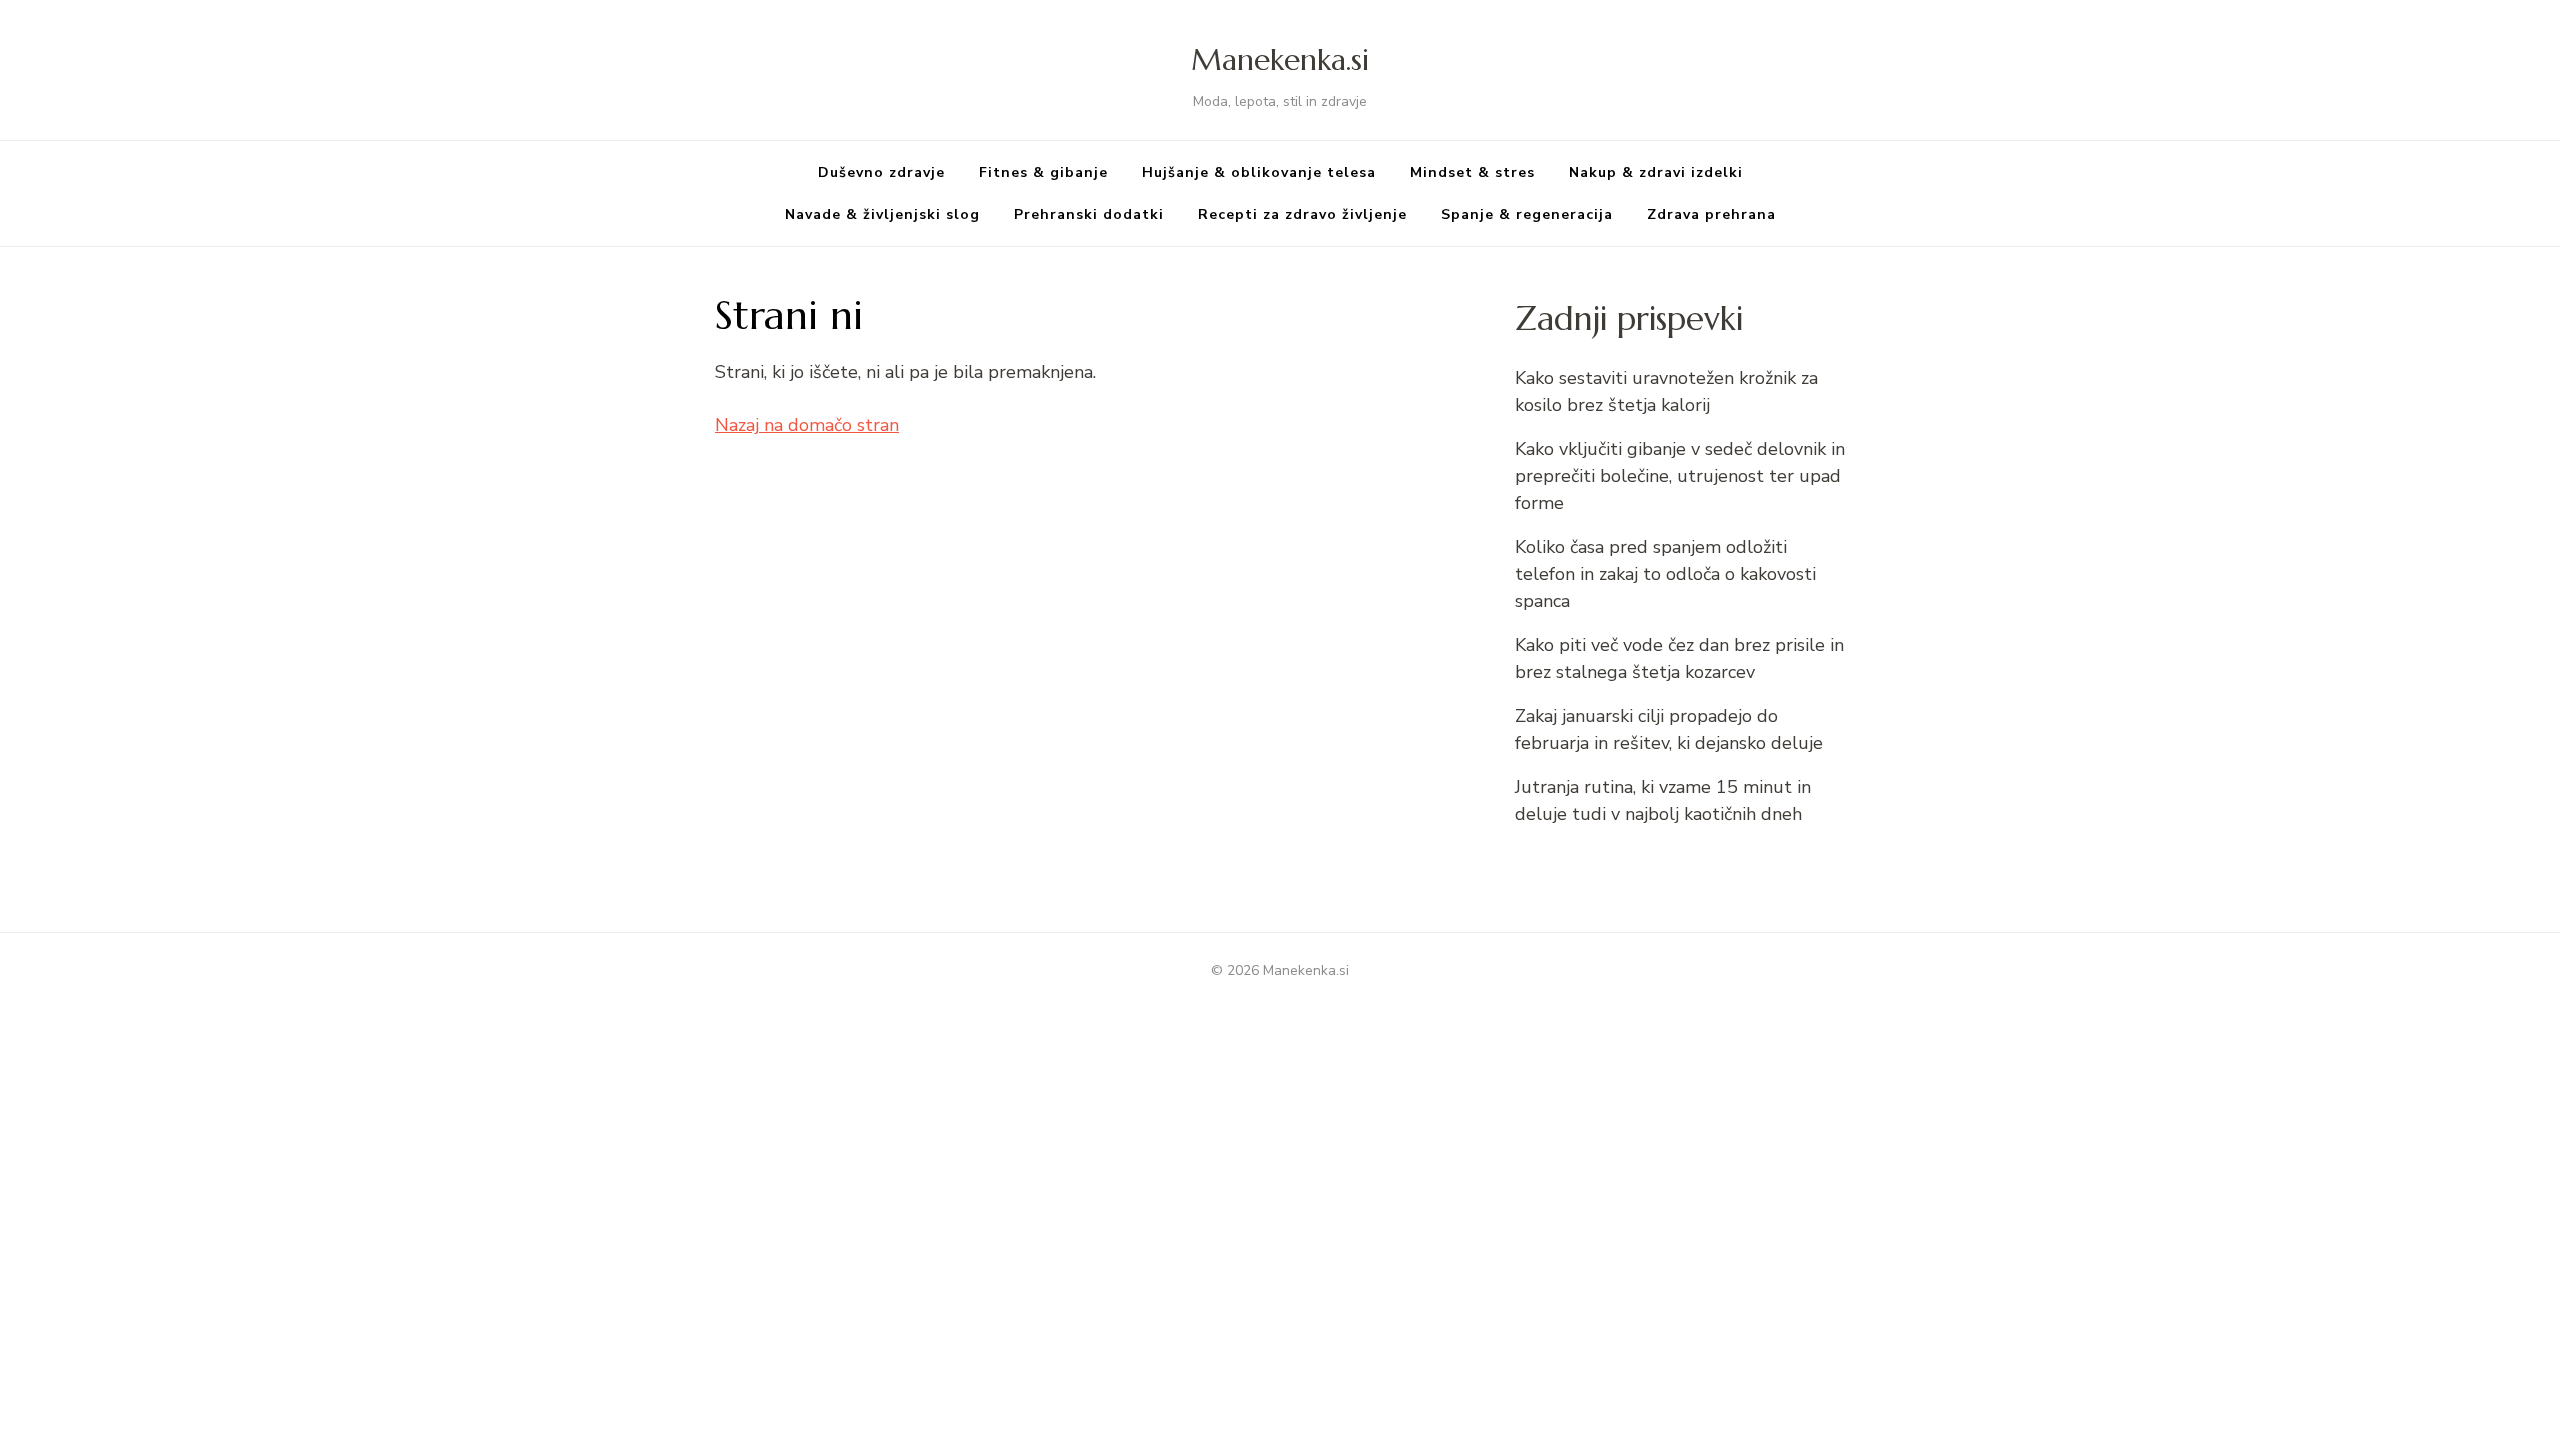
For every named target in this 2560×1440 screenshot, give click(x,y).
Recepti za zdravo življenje (1302, 214)
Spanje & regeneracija (1527, 214)
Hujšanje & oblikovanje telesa (1259, 172)
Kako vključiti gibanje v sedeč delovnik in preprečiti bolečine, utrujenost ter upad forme (1680, 476)
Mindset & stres (1472, 172)
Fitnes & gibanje (1043, 172)
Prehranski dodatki (1089, 214)
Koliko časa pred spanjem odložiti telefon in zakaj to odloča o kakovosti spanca (1665, 574)
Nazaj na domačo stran (807, 425)
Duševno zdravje (881, 172)
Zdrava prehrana (1711, 214)
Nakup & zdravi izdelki (1656, 172)
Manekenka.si (1280, 59)
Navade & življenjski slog (882, 214)
